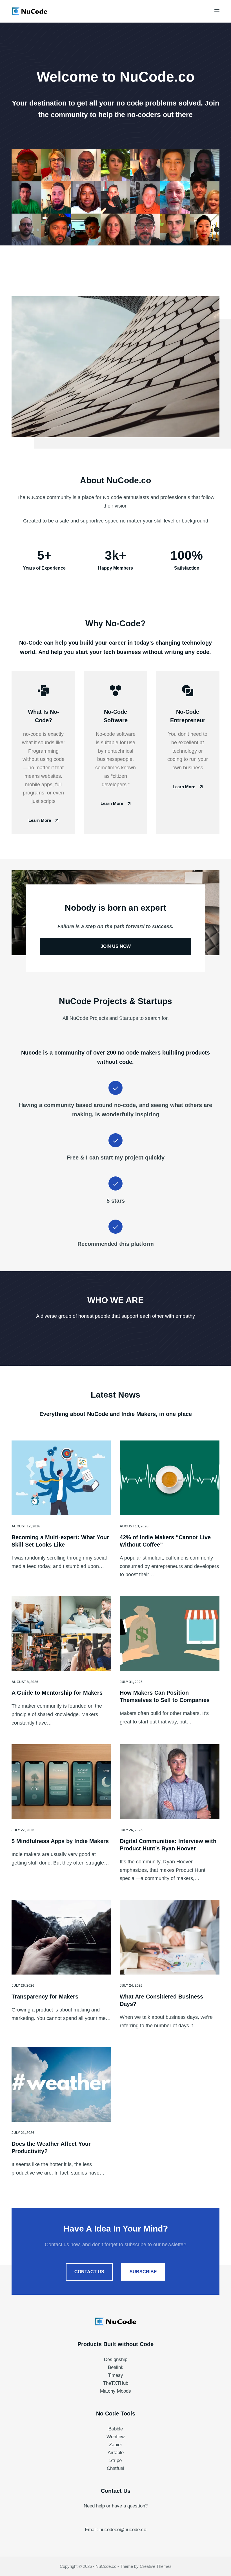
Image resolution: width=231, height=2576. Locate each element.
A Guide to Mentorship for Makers (57, 1693)
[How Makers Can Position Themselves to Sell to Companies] (170, 1633)
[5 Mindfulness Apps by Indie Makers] (61, 1782)
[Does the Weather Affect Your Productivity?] (61, 2085)
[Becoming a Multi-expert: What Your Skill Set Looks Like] (61, 1478)
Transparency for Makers (45, 1997)
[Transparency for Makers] (61, 1937)
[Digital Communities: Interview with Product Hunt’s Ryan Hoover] (170, 1782)
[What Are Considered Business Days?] (170, 1937)
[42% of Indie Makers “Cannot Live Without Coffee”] (170, 1478)
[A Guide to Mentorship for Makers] (61, 1633)
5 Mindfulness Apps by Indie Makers (60, 1841)
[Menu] (217, 11)
